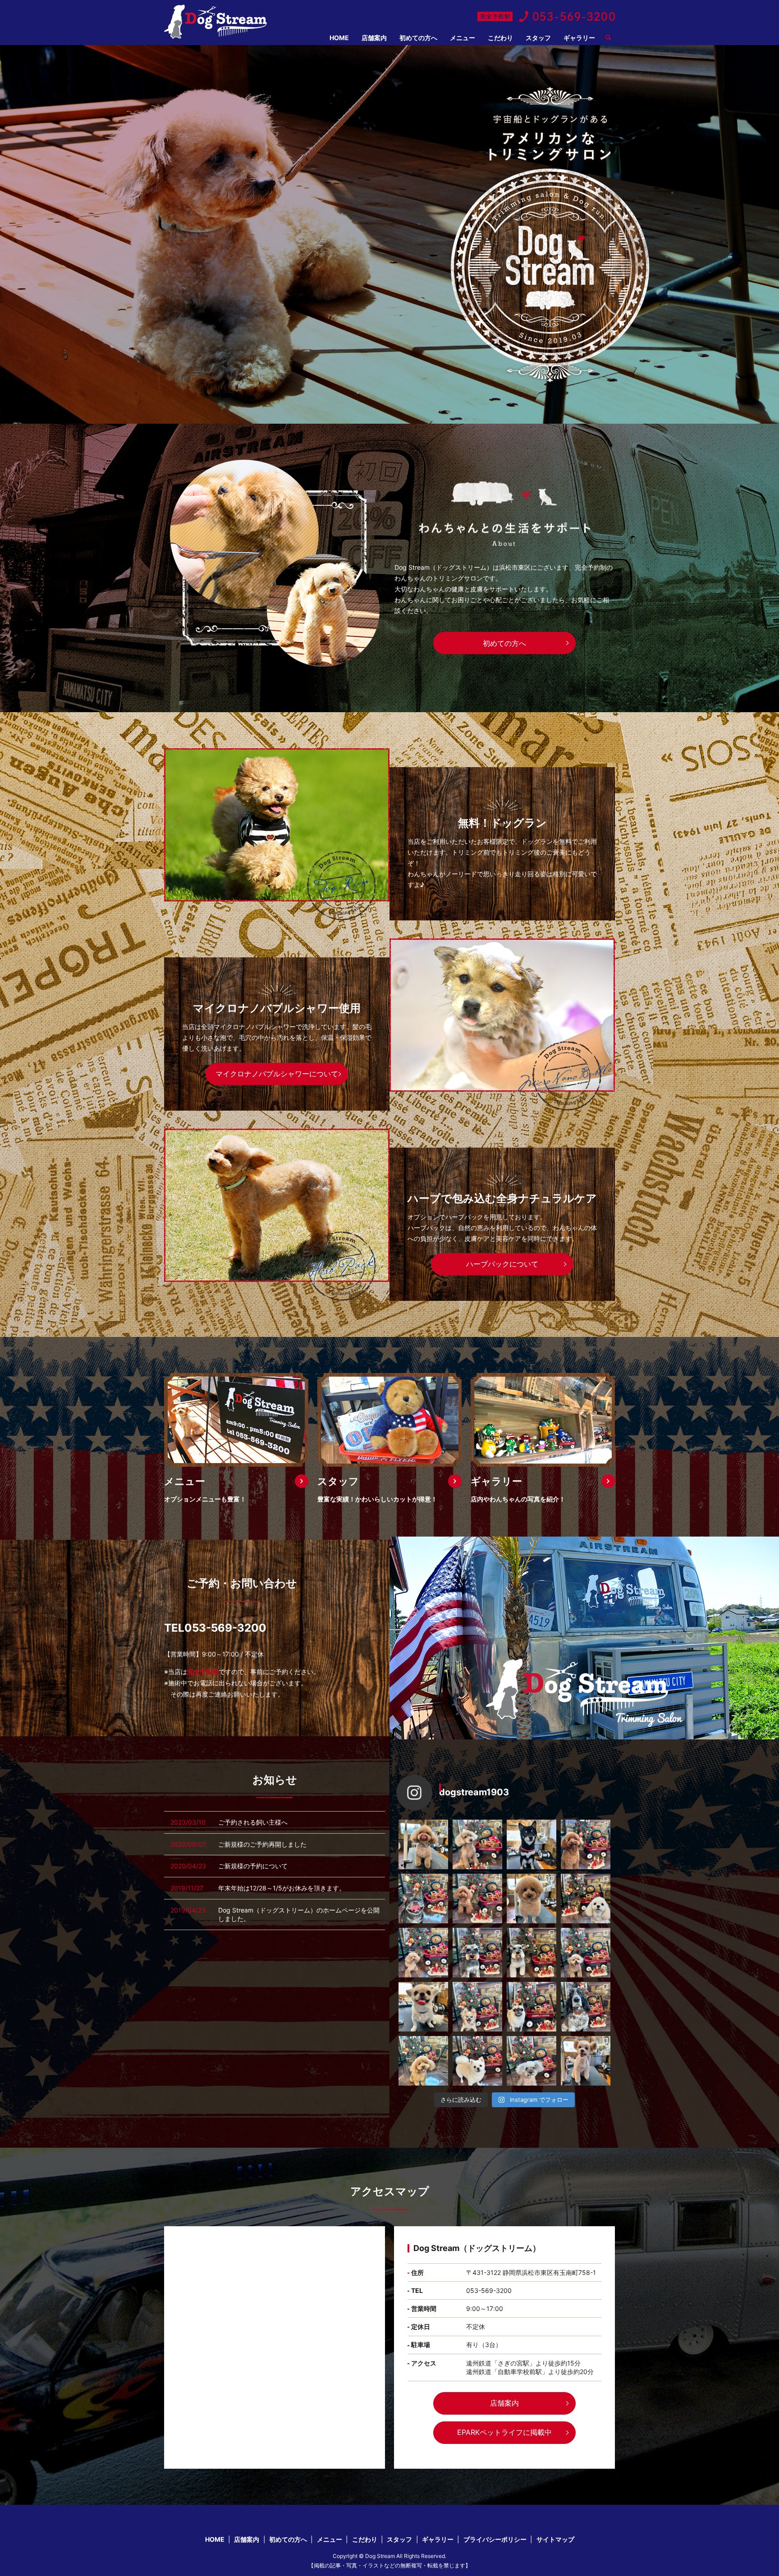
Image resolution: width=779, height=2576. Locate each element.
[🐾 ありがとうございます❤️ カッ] (477, 1953)
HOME (339, 38)
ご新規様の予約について (253, 1866)
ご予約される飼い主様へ (253, 1822)
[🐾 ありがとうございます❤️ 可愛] (586, 1953)
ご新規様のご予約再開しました (262, 1844)
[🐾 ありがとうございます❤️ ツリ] (532, 2007)
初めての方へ (418, 38)
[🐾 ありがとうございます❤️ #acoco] (423, 1844)
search (612, 38)
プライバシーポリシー (495, 2539)
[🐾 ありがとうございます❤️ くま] (532, 1844)
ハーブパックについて (502, 1264)
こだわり (500, 38)
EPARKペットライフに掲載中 (504, 2432)
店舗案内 (374, 38)
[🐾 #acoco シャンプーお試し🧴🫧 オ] (477, 2007)
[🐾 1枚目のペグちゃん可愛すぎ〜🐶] (423, 2007)
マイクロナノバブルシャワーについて (277, 1074)
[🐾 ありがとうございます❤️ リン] (586, 2061)
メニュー (463, 38)
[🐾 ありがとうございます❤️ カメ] (477, 1844)
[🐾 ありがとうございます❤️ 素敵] (477, 1899)
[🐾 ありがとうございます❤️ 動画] (586, 2007)
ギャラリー (579, 38)
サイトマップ (555, 2539)
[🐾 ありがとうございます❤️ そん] (477, 2061)
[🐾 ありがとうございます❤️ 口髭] (532, 1953)
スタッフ (538, 38)
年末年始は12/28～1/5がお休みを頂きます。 (282, 1888)
